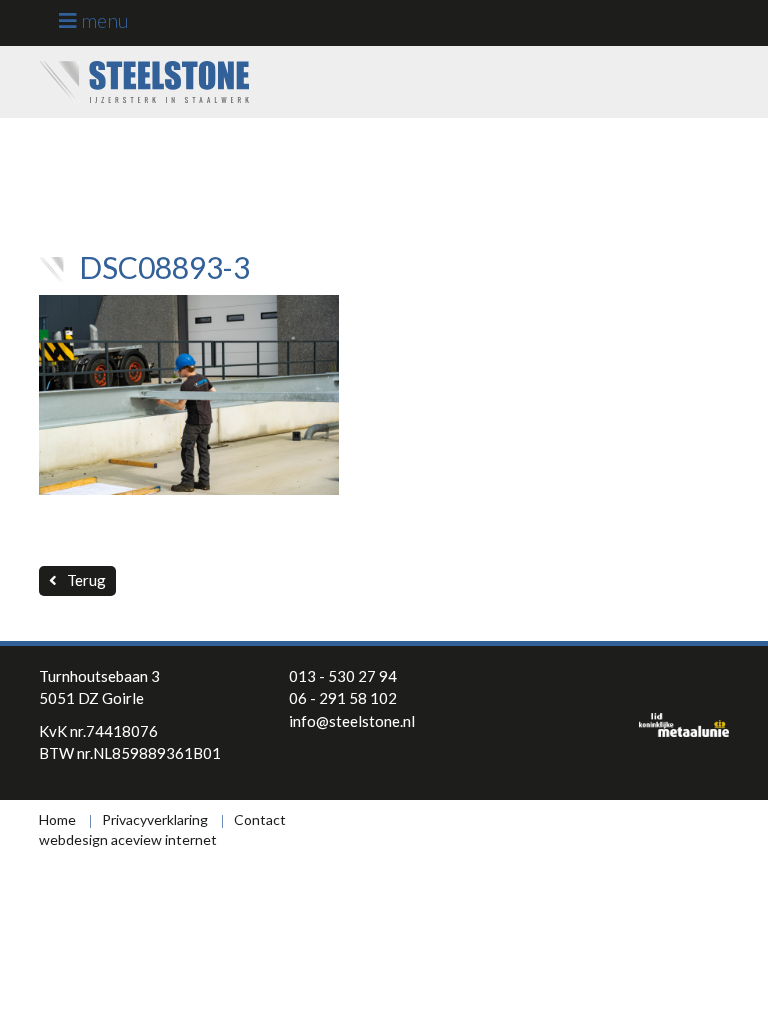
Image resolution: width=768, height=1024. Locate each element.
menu (103, 20)
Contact (260, 819)
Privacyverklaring (155, 819)
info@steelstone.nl (352, 721)
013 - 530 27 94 (343, 676)
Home (57, 819)
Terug (86, 580)
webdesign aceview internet (128, 839)
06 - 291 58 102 (343, 698)
